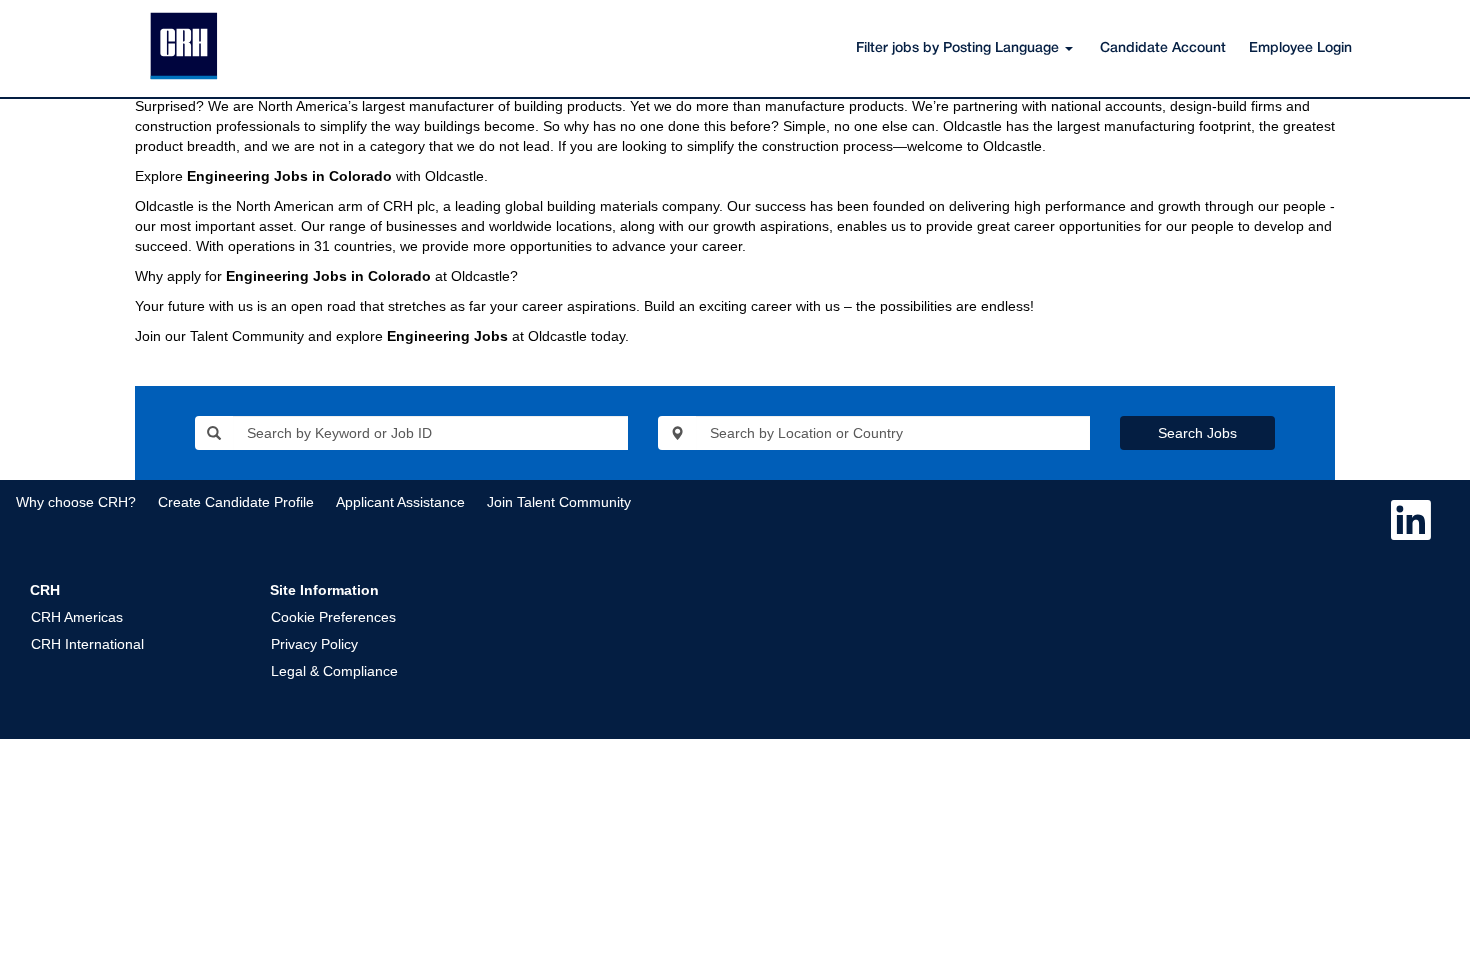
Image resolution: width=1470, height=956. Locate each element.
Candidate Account (1163, 48)
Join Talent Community (559, 502)
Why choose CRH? (76, 502)
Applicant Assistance (400, 502)
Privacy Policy (314, 644)
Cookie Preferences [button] (333, 617)
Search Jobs (1197, 433)
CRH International (87, 644)
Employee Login (1300, 48)
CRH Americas (77, 617)
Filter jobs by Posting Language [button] (959, 48)
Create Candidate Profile (236, 502)
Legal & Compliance (334, 671)
